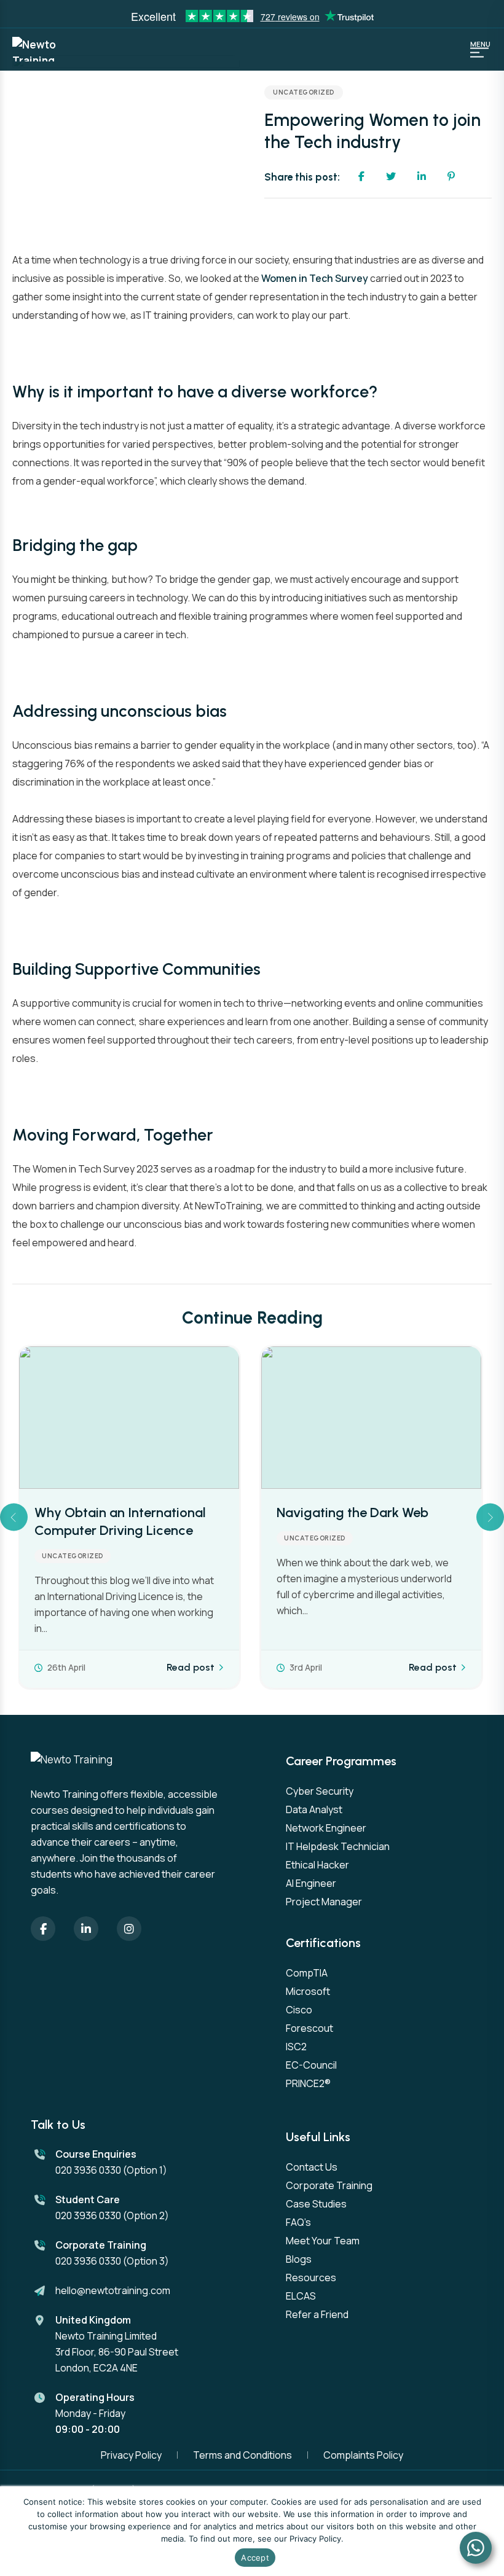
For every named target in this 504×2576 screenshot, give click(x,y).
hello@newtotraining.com (113, 2290)
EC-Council (311, 2065)
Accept (255, 2558)
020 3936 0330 (88, 2170)
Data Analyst (314, 1809)
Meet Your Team (323, 2241)
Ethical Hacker (317, 1865)
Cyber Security (320, 1791)
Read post (191, 1668)
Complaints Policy (363, 2455)
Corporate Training (329, 2185)
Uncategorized (304, 92)
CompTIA (307, 1973)
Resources (311, 2277)
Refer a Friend (317, 2314)
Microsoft (308, 1991)
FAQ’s (298, 2222)
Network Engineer (326, 1828)
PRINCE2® (308, 2083)
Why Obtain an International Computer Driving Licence (120, 1521)
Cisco (299, 2010)
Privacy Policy (131, 2455)
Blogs (299, 2259)
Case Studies (316, 2204)
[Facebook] (43, 1929)
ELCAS (301, 2296)
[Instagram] (129, 1929)
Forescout (309, 2028)
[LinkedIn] (86, 1929)
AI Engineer (311, 1883)
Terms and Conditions (242, 2455)
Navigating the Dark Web (352, 1512)
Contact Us (312, 2167)
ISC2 (296, 2047)
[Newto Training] (43, 49)
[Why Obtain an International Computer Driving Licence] (129, 1418)
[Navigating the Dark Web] (371, 1418)
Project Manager (324, 1902)
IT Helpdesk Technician (338, 1846)
